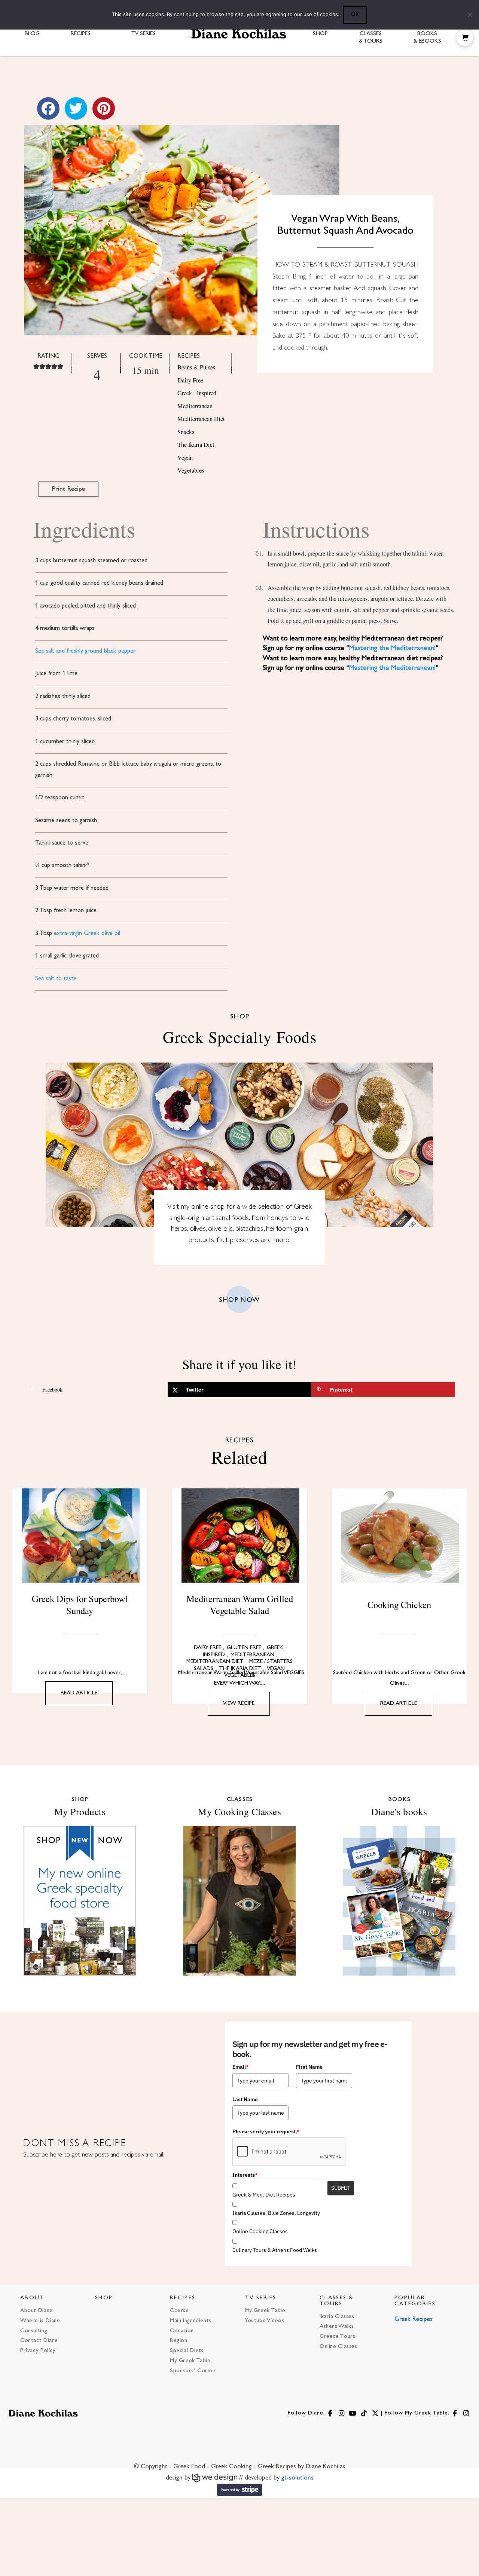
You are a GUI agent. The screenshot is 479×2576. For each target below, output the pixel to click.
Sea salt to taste (56, 979)
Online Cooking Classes (260, 2231)
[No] (470, 15)
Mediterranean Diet (201, 419)
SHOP (104, 2298)
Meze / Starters (271, 1662)
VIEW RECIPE (239, 1704)
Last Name (245, 2099)
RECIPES (183, 2298)
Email (241, 2067)
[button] (465, 38)
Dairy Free (190, 380)
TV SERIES (261, 2298)
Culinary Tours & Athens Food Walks (275, 2250)
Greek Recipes (414, 2320)
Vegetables (191, 470)
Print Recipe (68, 489)
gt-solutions (298, 2478)
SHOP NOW (239, 1300)
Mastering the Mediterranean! (392, 648)
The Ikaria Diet (196, 445)
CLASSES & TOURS (337, 2301)
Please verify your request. (266, 2131)
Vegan (185, 458)
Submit (341, 2188)
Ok (355, 14)
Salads (204, 1669)
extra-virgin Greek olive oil (87, 934)
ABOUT (33, 2298)
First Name (309, 2067)
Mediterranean (195, 406)
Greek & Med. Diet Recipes (264, 2195)
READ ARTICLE (79, 1693)
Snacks (186, 432)
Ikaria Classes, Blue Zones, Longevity (276, 2213)
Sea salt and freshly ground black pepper (85, 651)
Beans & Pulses (196, 367)
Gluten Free (244, 1648)
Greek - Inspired (197, 393)
